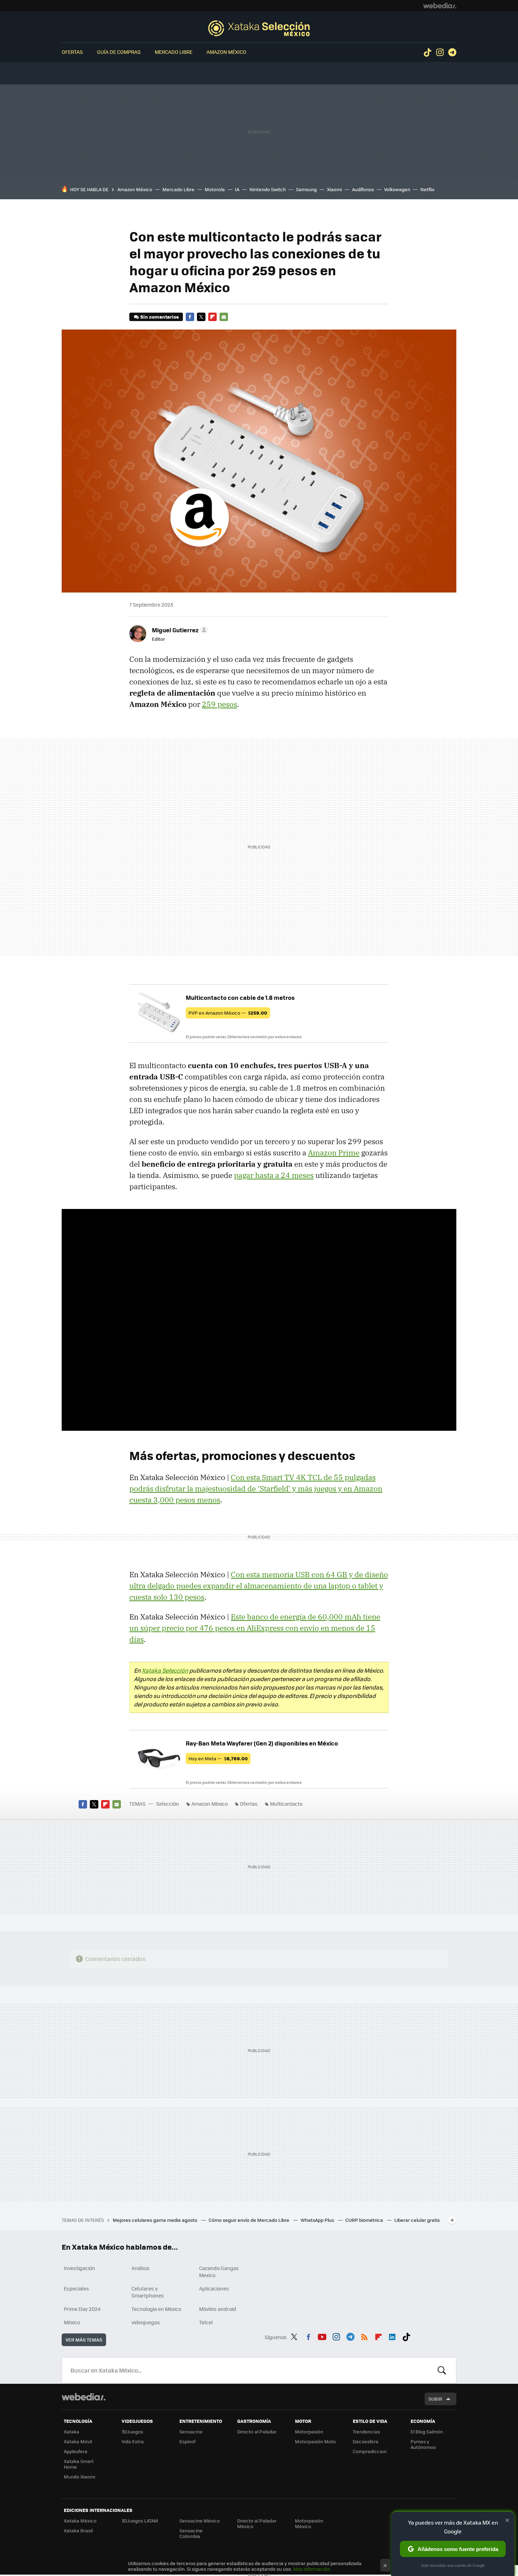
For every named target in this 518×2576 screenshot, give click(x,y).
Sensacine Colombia (191, 2533)
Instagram (440, 52)
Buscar (442, 2370)
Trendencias (366, 2431)
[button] (179, 630)
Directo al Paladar (257, 2431)
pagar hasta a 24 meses (274, 1175)
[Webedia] (440, 6)
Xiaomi (334, 189)
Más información (312, 2569)
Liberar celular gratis (417, 2220)
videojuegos (146, 2322)
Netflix (427, 189)
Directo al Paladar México (257, 2523)
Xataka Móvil (78, 2441)
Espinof (187, 2441)
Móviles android (218, 2309)
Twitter (201, 317)
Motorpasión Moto (315, 2441)
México (72, 2322)
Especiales (76, 2288)
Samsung (306, 189)
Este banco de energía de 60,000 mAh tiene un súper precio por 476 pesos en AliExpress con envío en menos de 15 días (255, 1628)
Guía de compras (119, 52)
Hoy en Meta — (218, 1758)
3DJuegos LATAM (140, 2521)
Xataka (72, 2431)
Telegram (452, 52)
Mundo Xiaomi (79, 2477)
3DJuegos (132, 2431)
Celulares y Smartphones (148, 2292)
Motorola (215, 189)
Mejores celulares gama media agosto (156, 2220)
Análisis (141, 2268)
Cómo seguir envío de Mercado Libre (249, 2220)
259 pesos (220, 704)
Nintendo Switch (268, 189)
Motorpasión (309, 2431)
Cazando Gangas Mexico (219, 2271)
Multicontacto (286, 1804)
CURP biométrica (365, 2220)
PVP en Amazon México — (228, 1013)
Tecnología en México (156, 2309)
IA (237, 189)
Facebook (190, 317)
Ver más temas (84, 2340)
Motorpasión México (309, 2523)
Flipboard (212, 317)
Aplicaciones (214, 2288)
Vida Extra (133, 2441)
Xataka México (80, 2521)
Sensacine (191, 2431)
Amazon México (226, 52)
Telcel (206, 2322)
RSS (364, 2336)
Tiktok (427, 52)
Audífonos (363, 189)
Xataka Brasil (78, 2530)
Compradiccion (370, 2451)
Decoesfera (366, 2441)
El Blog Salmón (427, 2431)
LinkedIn (392, 2336)
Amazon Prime (334, 1153)
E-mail (224, 317)
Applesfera (76, 2451)
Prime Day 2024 (82, 2309)
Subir (435, 2399)
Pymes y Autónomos (423, 2444)
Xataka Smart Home (79, 2464)
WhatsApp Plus (318, 2220)
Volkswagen (397, 189)
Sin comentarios (159, 317)
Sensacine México (200, 2521)
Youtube (322, 2336)
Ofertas (72, 52)
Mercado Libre (174, 52)
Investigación (79, 2268)
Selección (259, 28)
